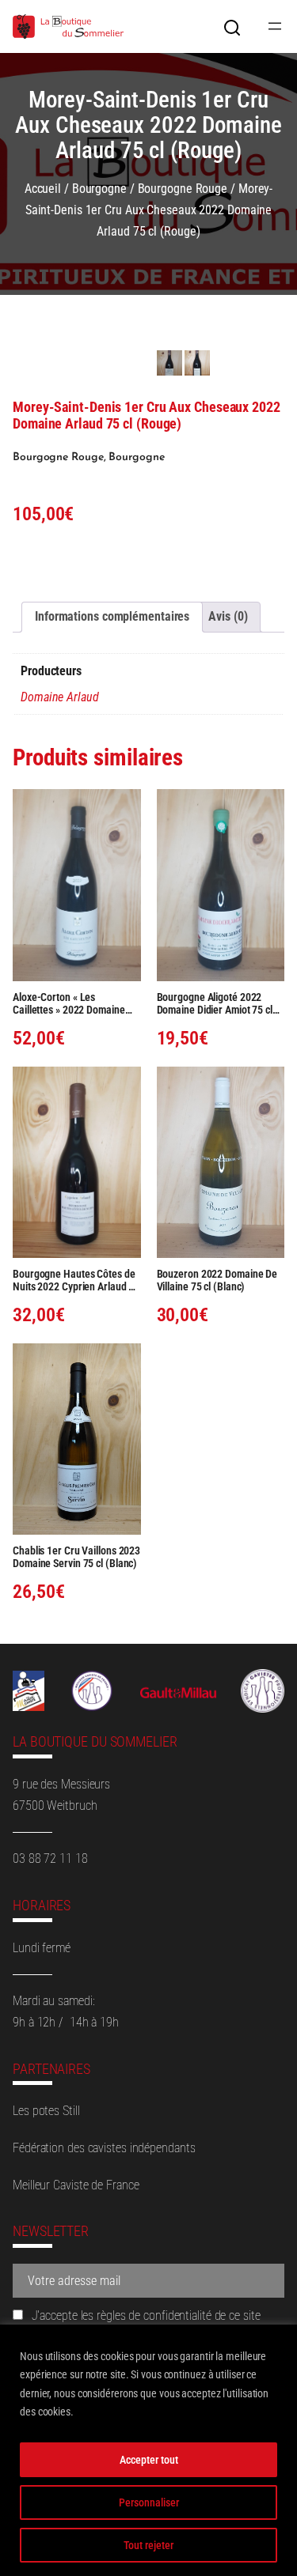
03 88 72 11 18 (50, 1858)
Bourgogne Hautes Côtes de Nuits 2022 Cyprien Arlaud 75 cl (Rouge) (76, 1280)
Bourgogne (99, 189)
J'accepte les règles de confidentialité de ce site (145, 2315)
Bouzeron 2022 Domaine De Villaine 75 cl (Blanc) (217, 1280)
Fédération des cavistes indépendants (104, 2148)
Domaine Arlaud (60, 697)
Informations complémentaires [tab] (112, 616)
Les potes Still (46, 2111)
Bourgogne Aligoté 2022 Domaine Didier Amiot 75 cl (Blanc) (215, 1003)
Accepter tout (149, 2460)
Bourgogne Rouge (183, 189)
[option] (197, 363)
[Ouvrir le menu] (275, 26)
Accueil (43, 189)
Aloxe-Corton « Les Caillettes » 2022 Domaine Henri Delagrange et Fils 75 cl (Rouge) (76, 1003)
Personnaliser (149, 2502)
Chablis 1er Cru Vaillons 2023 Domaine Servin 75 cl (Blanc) (76, 1557)
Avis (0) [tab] (228, 616)
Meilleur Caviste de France (76, 2185)
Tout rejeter (148, 2545)
